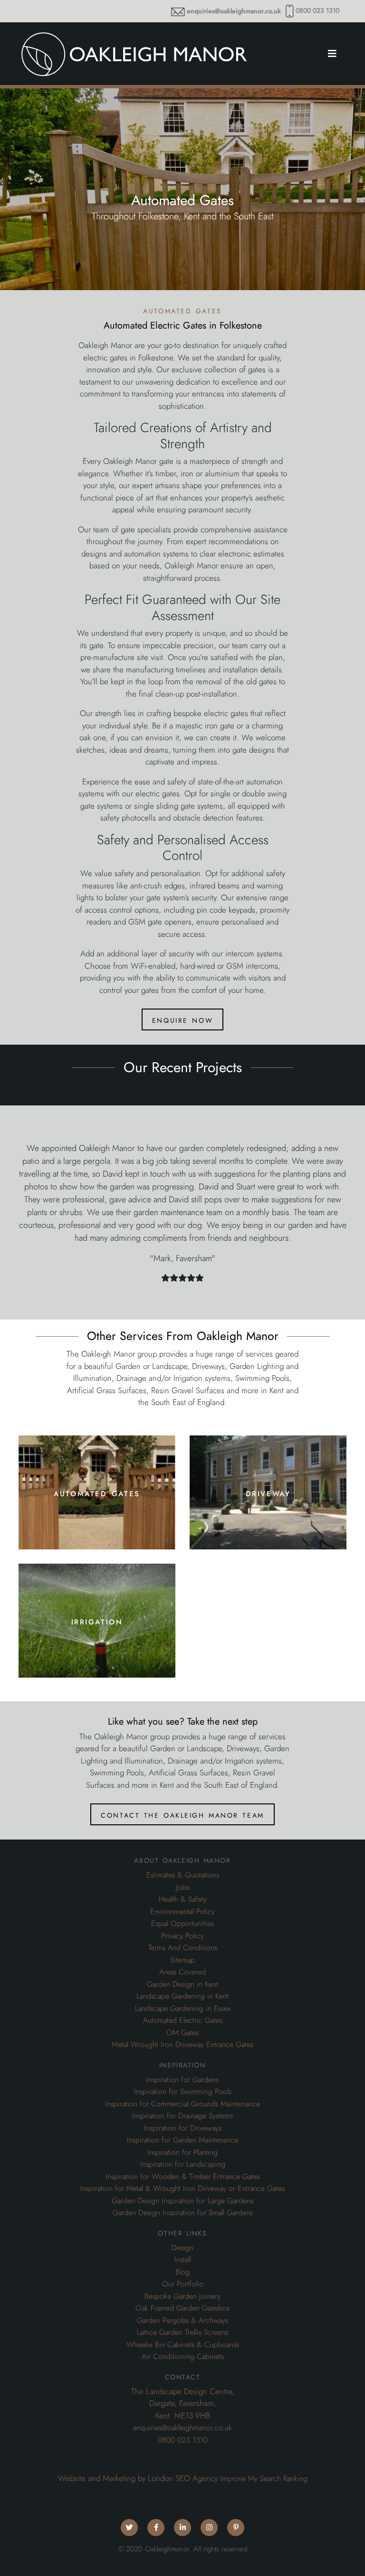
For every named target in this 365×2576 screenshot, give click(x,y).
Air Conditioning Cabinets (183, 2357)
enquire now (182, 1019)
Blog (182, 2272)
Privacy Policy (182, 1936)
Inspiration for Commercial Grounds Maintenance (182, 2104)
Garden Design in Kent (182, 1984)
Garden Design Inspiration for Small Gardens (183, 2213)
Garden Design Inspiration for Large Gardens (182, 2201)
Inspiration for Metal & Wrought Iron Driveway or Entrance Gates (182, 2189)
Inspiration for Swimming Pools (183, 2092)
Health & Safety (183, 1899)
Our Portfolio (183, 2284)
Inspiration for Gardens (182, 2080)
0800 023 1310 (317, 11)
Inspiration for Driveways (183, 2128)
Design (182, 2248)
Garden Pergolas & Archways (182, 2321)
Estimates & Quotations (183, 1875)
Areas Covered (182, 1972)
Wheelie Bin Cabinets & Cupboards (183, 2345)
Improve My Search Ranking (264, 2479)
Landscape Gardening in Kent (182, 1996)
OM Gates (182, 2033)
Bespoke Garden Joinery (182, 2296)
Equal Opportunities (182, 1924)
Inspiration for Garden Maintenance (182, 2140)
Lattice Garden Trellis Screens (182, 2332)
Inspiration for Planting (182, 2152)
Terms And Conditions (183, 1948)
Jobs (182, 1887)
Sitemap (182, 1960)
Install (183, 2260)
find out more (97, 1520)
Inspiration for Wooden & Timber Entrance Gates (183, 2177)
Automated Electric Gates (183, 2020)
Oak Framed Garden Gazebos (182, 2308)
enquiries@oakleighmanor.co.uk (234, 11)
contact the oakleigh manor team (182, 1814)
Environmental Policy (182, 1912)
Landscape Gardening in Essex (183, 2009)
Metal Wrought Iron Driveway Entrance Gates (182, 2045)
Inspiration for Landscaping (183, 2164)
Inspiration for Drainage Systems (182, 2116)
